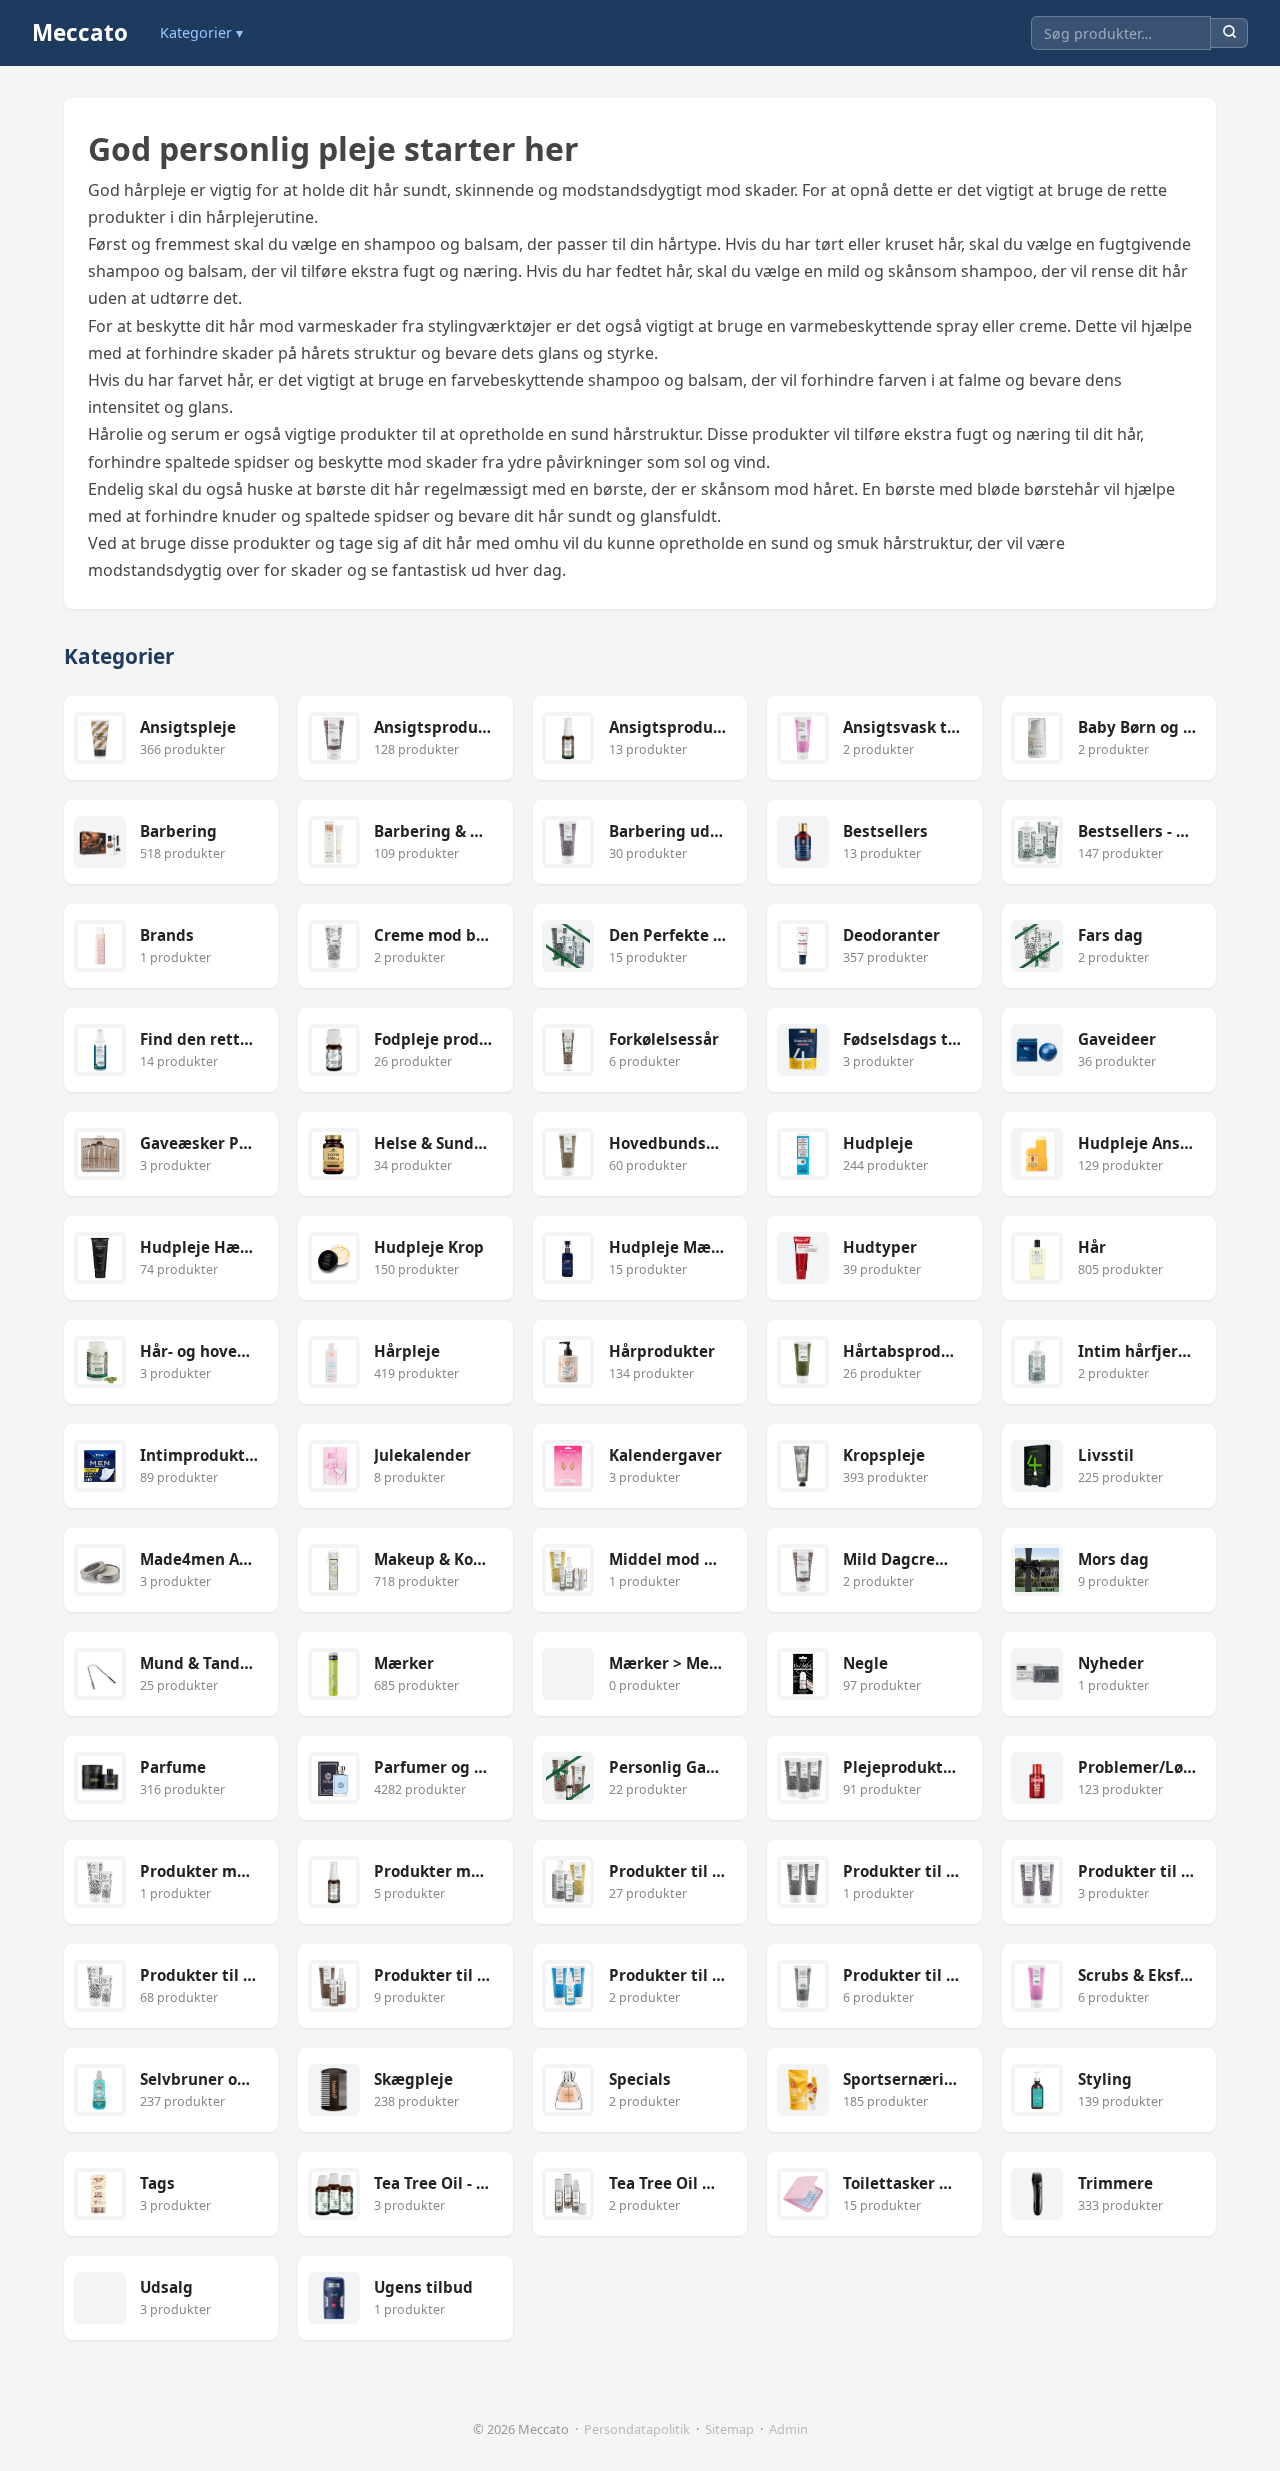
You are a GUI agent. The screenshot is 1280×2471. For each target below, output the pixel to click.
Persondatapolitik (637, 2429)
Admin (788, 2429)
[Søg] (1229, 33)
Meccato (80, 32)
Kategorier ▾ (201, 32)
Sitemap (729, 2429)
